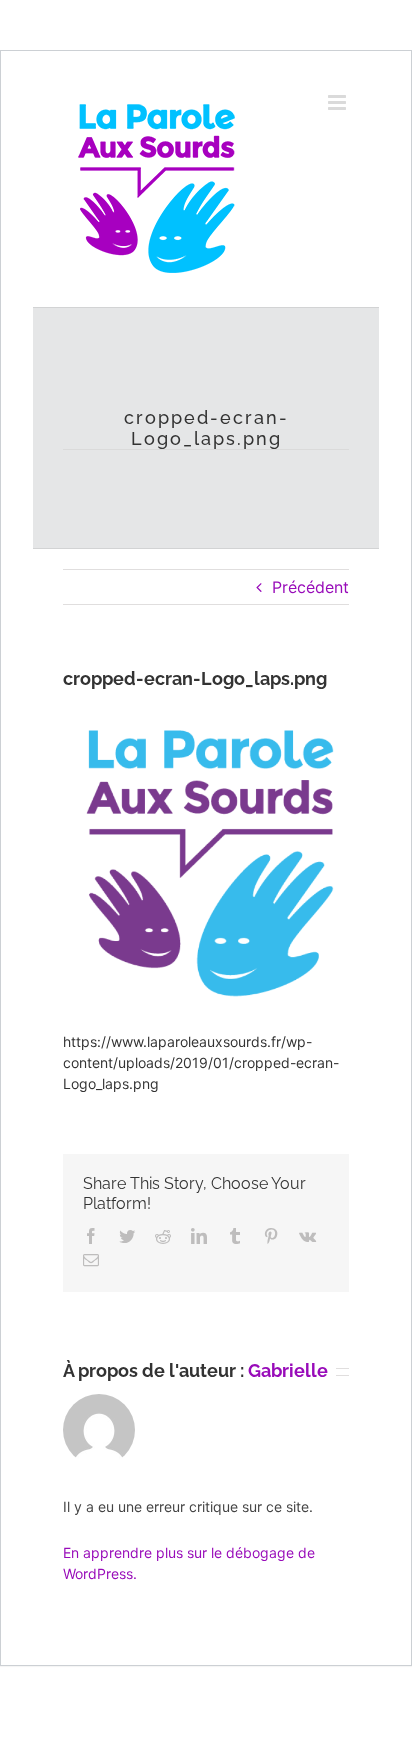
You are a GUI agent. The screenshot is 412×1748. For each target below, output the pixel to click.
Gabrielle (288, 1370)
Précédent (310, 587)
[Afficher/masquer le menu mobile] (338, 102)
